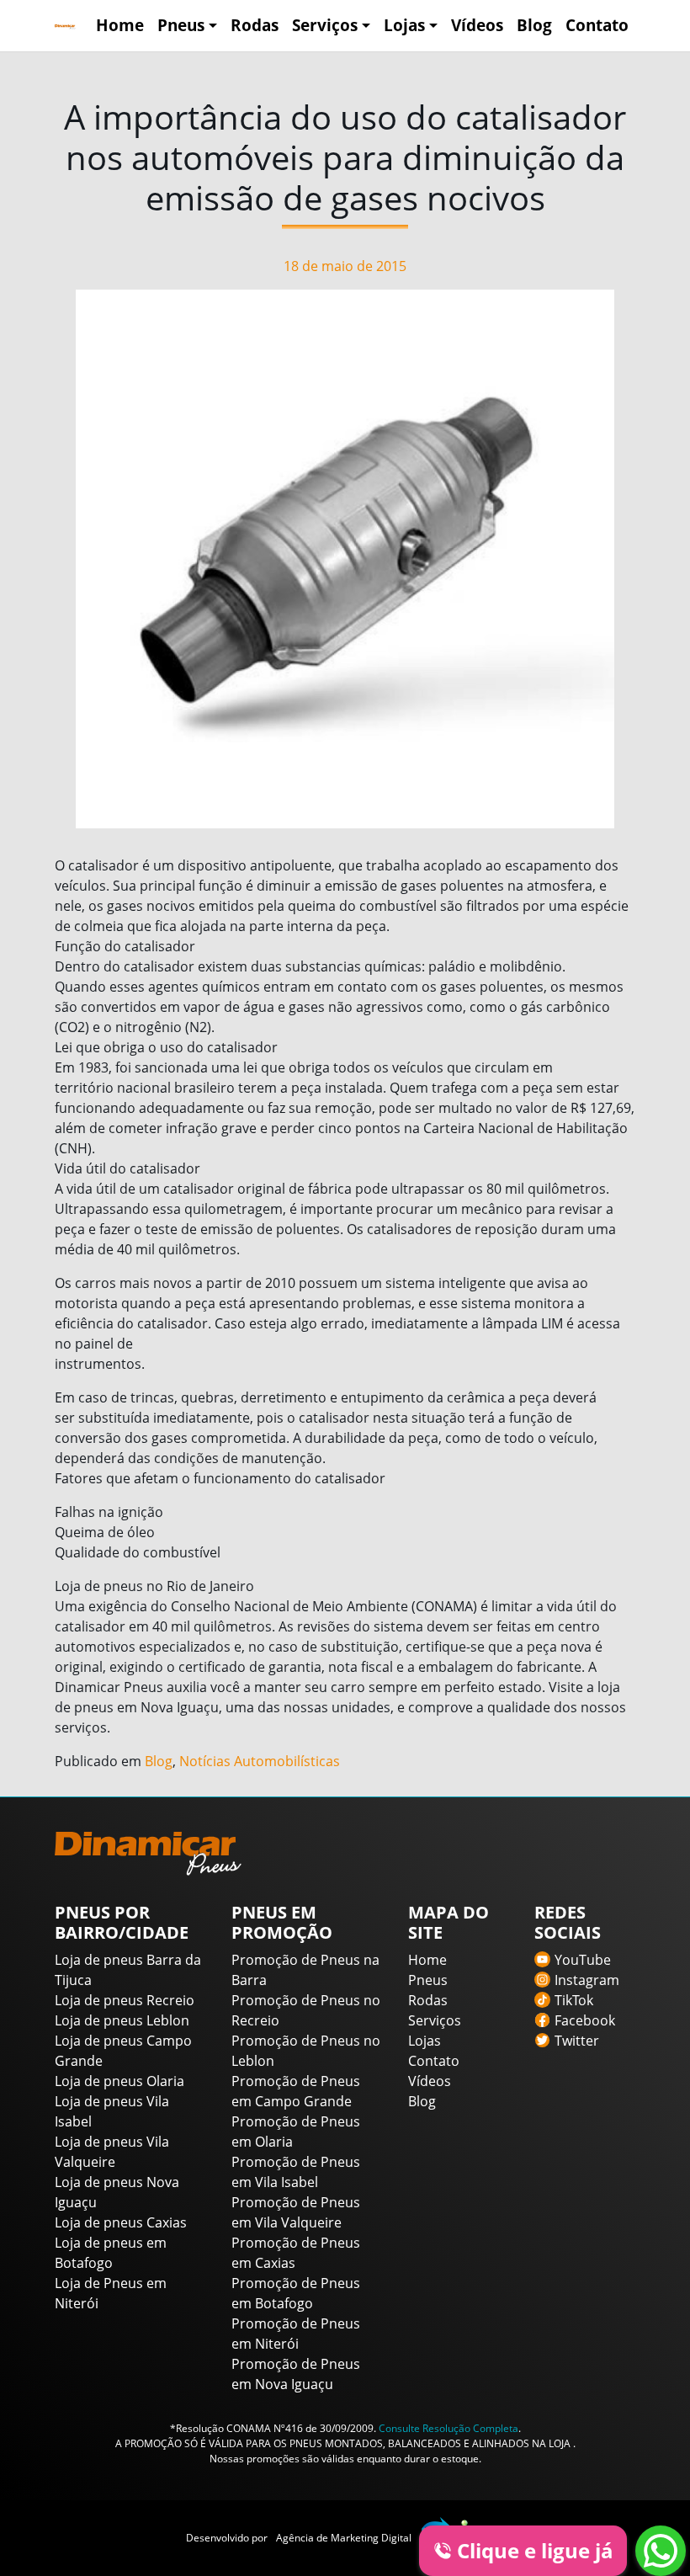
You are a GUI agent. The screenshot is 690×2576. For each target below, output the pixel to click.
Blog (534, 25)
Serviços (325, 25)
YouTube (583, 1960)
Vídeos (477, 25)
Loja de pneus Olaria (119, 2081)
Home (120, 25)
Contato (597, 25)
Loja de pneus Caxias (121, 2222)
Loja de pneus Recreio (125, 2000)
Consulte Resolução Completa (448, 2428)
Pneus (181, 25)
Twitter (577, 2041)
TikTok (574, 2000)
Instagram (587, 1980)
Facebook (585, 2020)
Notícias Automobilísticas (260, 1761)
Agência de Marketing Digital (344, 2538)
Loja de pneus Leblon (122, 2020)
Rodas (255, 25)
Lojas (404, 25)
